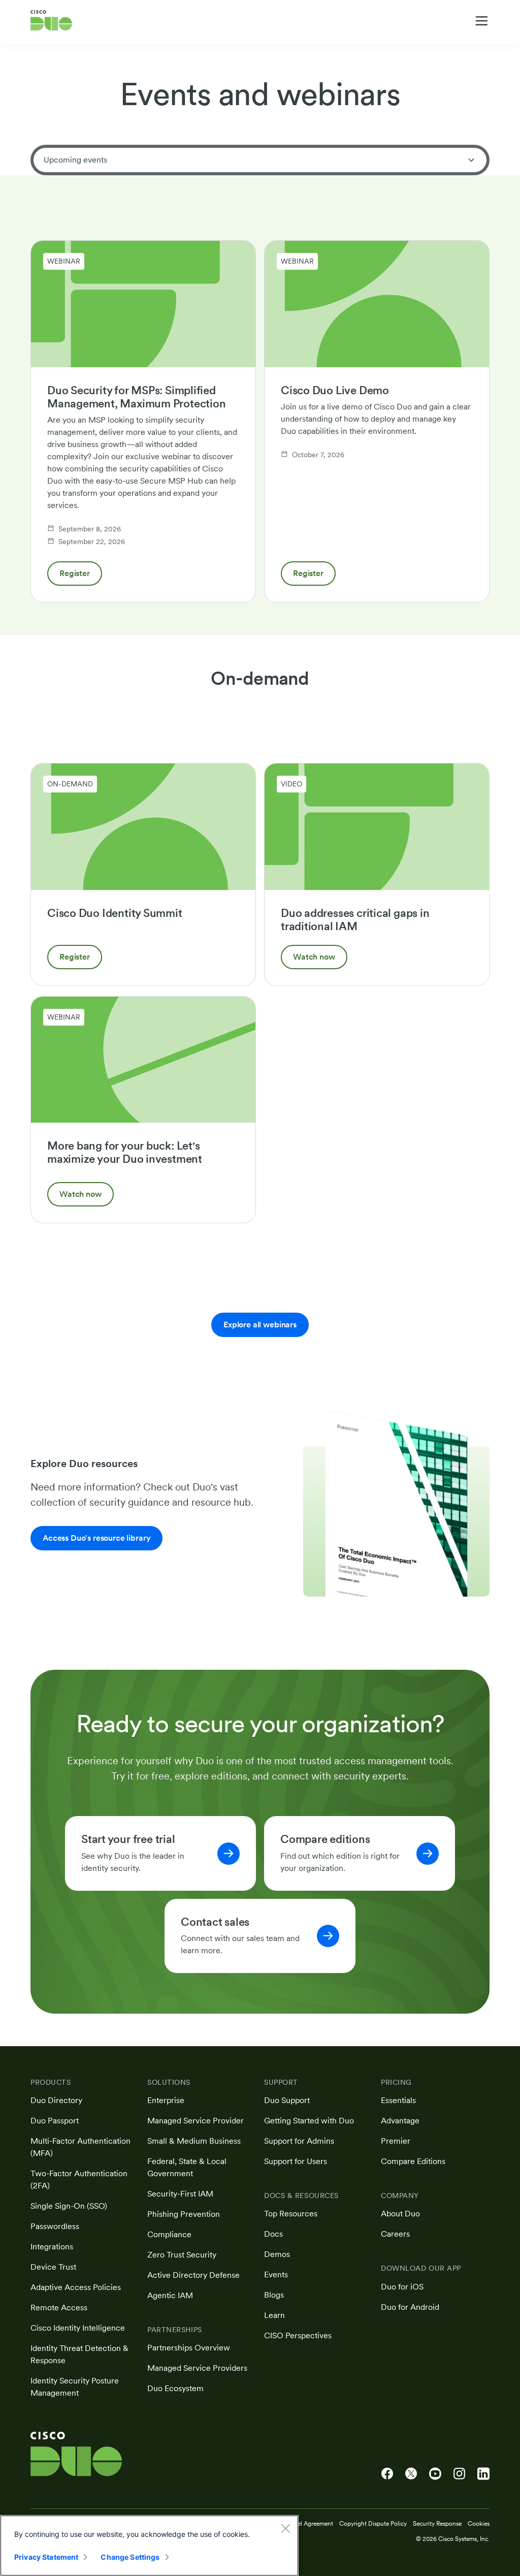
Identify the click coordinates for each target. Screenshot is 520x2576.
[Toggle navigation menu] (482, 21)
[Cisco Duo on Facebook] (387, 2474)
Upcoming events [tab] (75, 160)
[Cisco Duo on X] (411, 2474)
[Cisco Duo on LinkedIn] (483, 2474)
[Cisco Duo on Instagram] (459, 2474)
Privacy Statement (46, 2557)
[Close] (285, 2528)
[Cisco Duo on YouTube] (435, 2474)
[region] (149, 2546)
